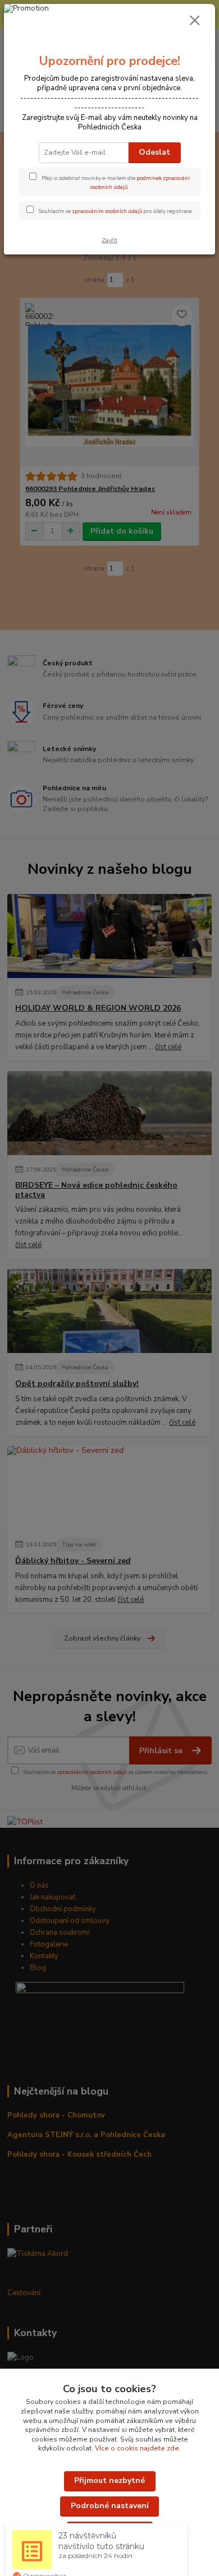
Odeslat (154, 152)
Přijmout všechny (109, 2531)
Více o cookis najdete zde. (138, 2448)
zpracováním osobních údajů (107, 211)
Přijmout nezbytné (109, 2480)
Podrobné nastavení (110, 2506)
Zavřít (109, 240)
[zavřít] (195, 21)
